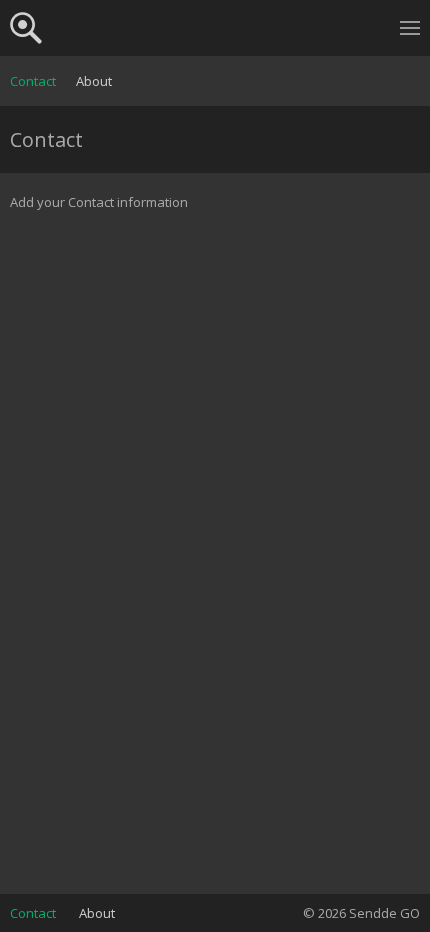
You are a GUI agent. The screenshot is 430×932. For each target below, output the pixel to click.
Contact (33, 81)
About (94, 81)
